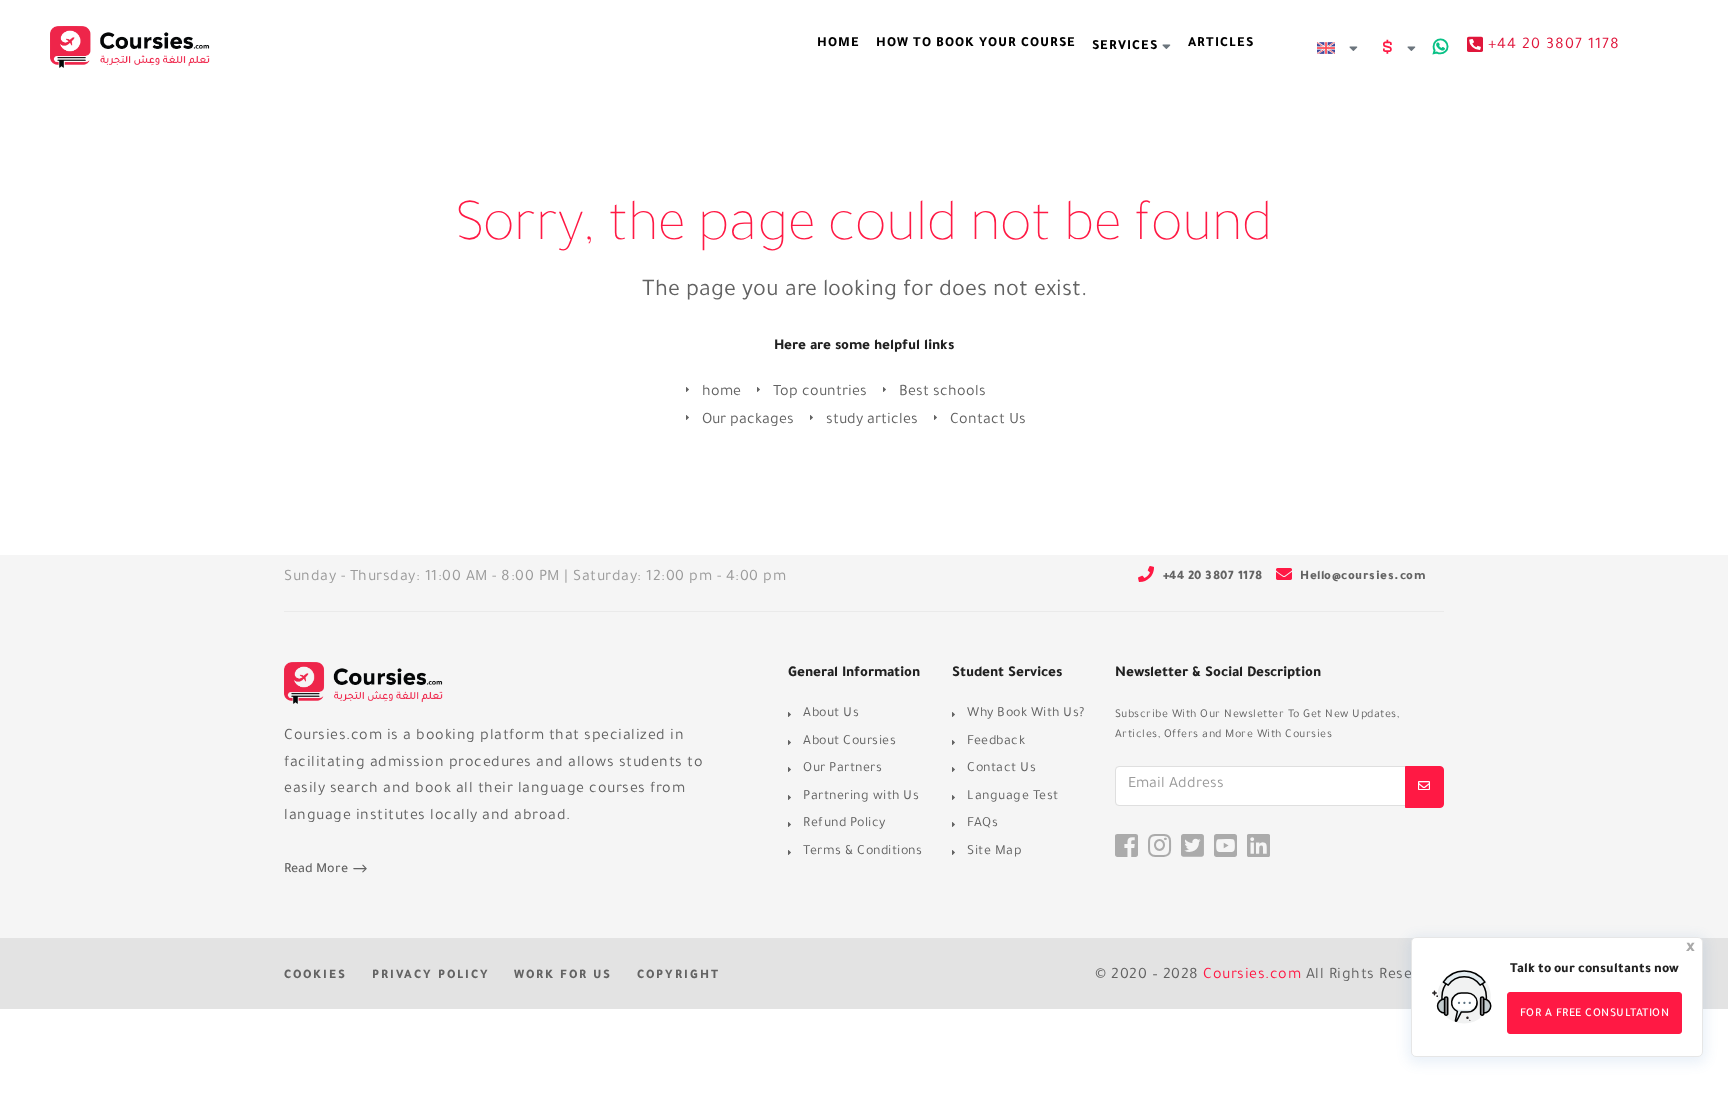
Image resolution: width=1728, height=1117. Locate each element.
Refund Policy (844, 824)
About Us (831, 714)
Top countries (820, 393)
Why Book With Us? (1026, 714)
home (838, 44)
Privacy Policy (431, 976)
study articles (872, 421)
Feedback (996, 742)
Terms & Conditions (862, 852)
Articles (1221, 44)
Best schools (942, 393)
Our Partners (842, 769)
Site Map (994, 852)
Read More (317, 870)
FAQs (982, 824)
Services (1127, 47)
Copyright (678, 976)
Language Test (1013, 797)
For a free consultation (1595, 1014)
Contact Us (988, 421)
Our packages (748, 421)
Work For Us (563, 976)
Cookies (315, 976)
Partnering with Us (861, 797)
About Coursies (849, 742)
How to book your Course (976, 44)
